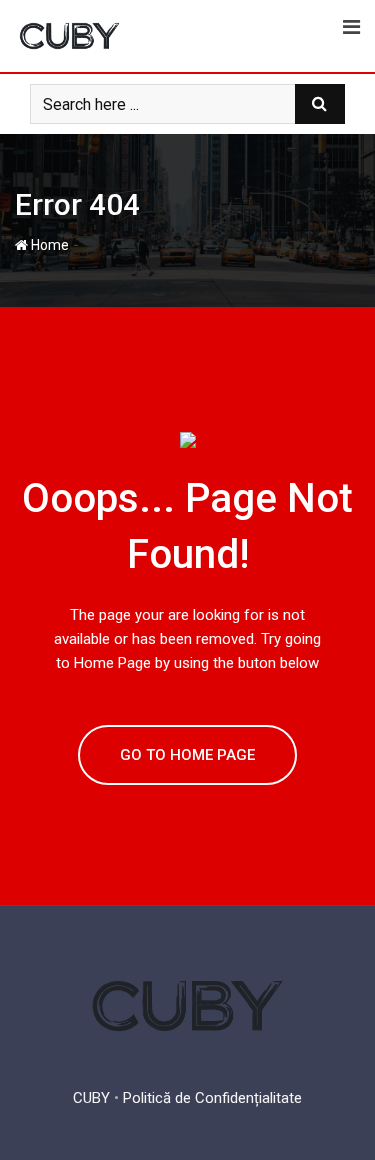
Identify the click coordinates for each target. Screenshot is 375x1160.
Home (48, 245)
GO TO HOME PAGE (187, 755)
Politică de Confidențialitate (212, 1098)
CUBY (91, 1098)
